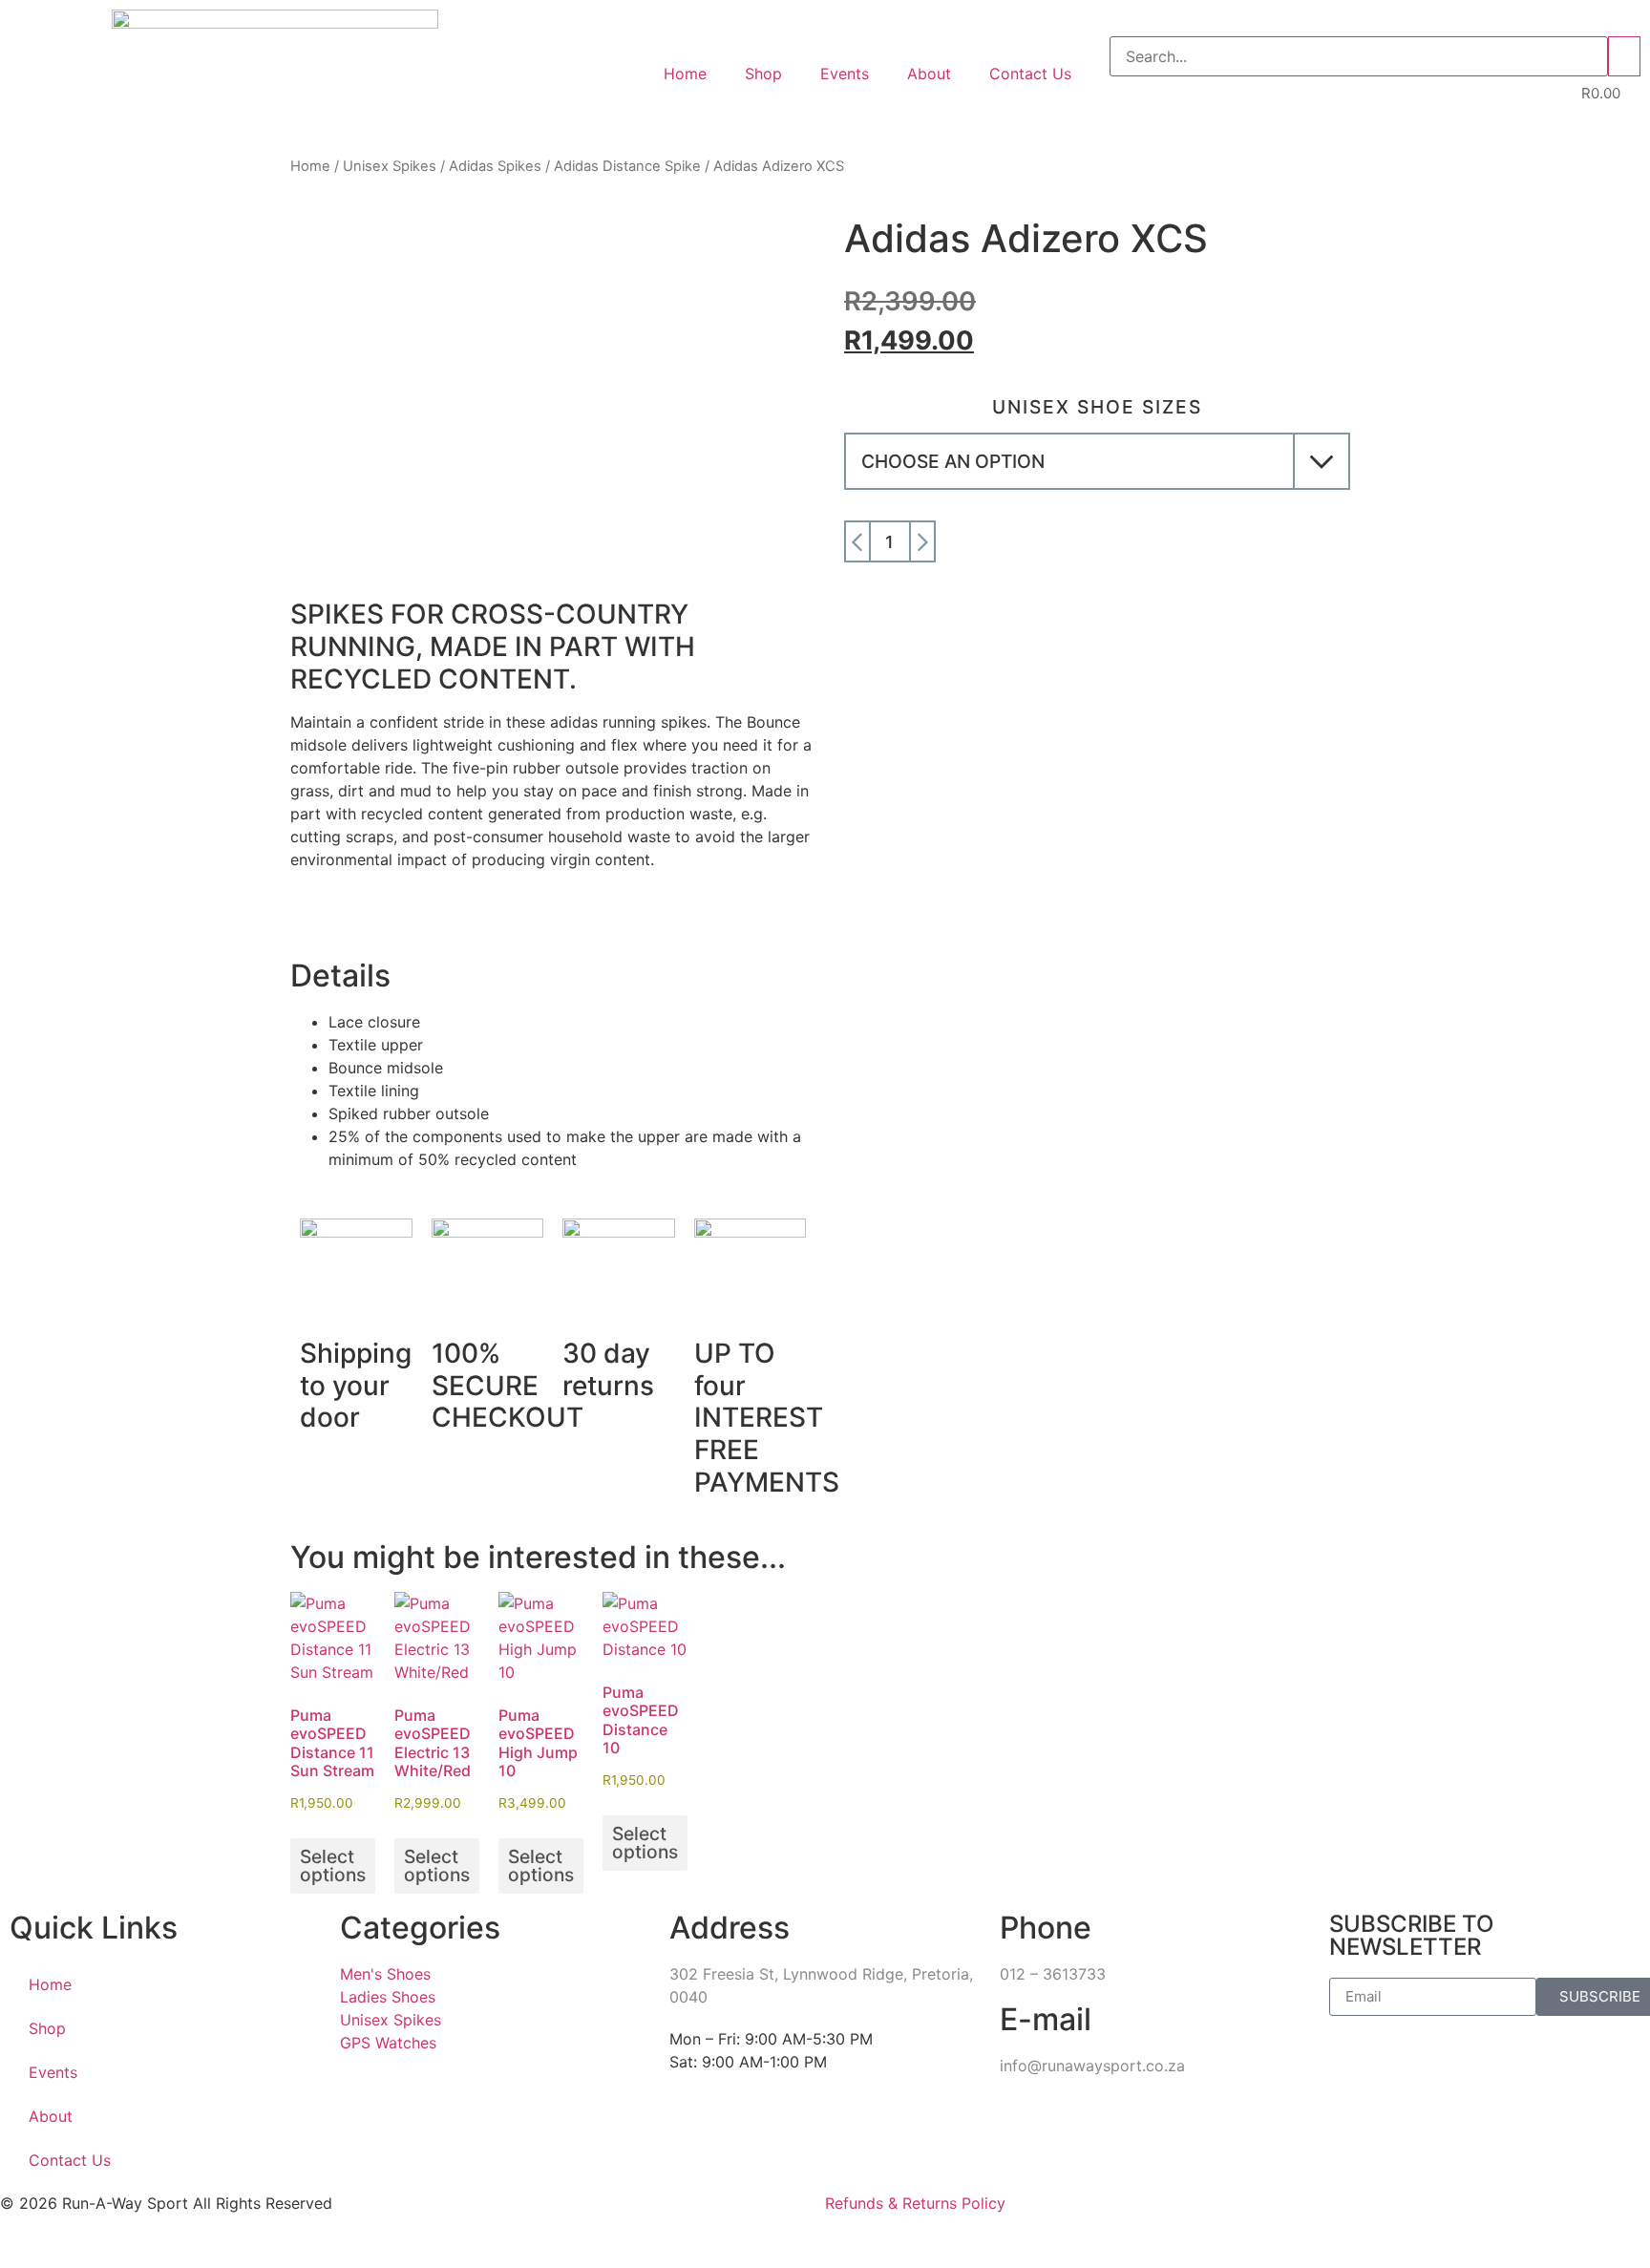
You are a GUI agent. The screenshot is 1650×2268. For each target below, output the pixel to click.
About (929, 74)
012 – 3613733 (1053, 1974)
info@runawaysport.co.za (1092, 2066)
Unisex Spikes (390, 166)
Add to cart (1150, 541)
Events (845, 74)
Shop (763, 74)
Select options (333, 1865)
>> (1624, 56)
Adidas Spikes (495, 166)
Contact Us (1030, 74)
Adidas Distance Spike (627, 166)
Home (685, 74)
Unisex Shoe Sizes (1097, 407)
